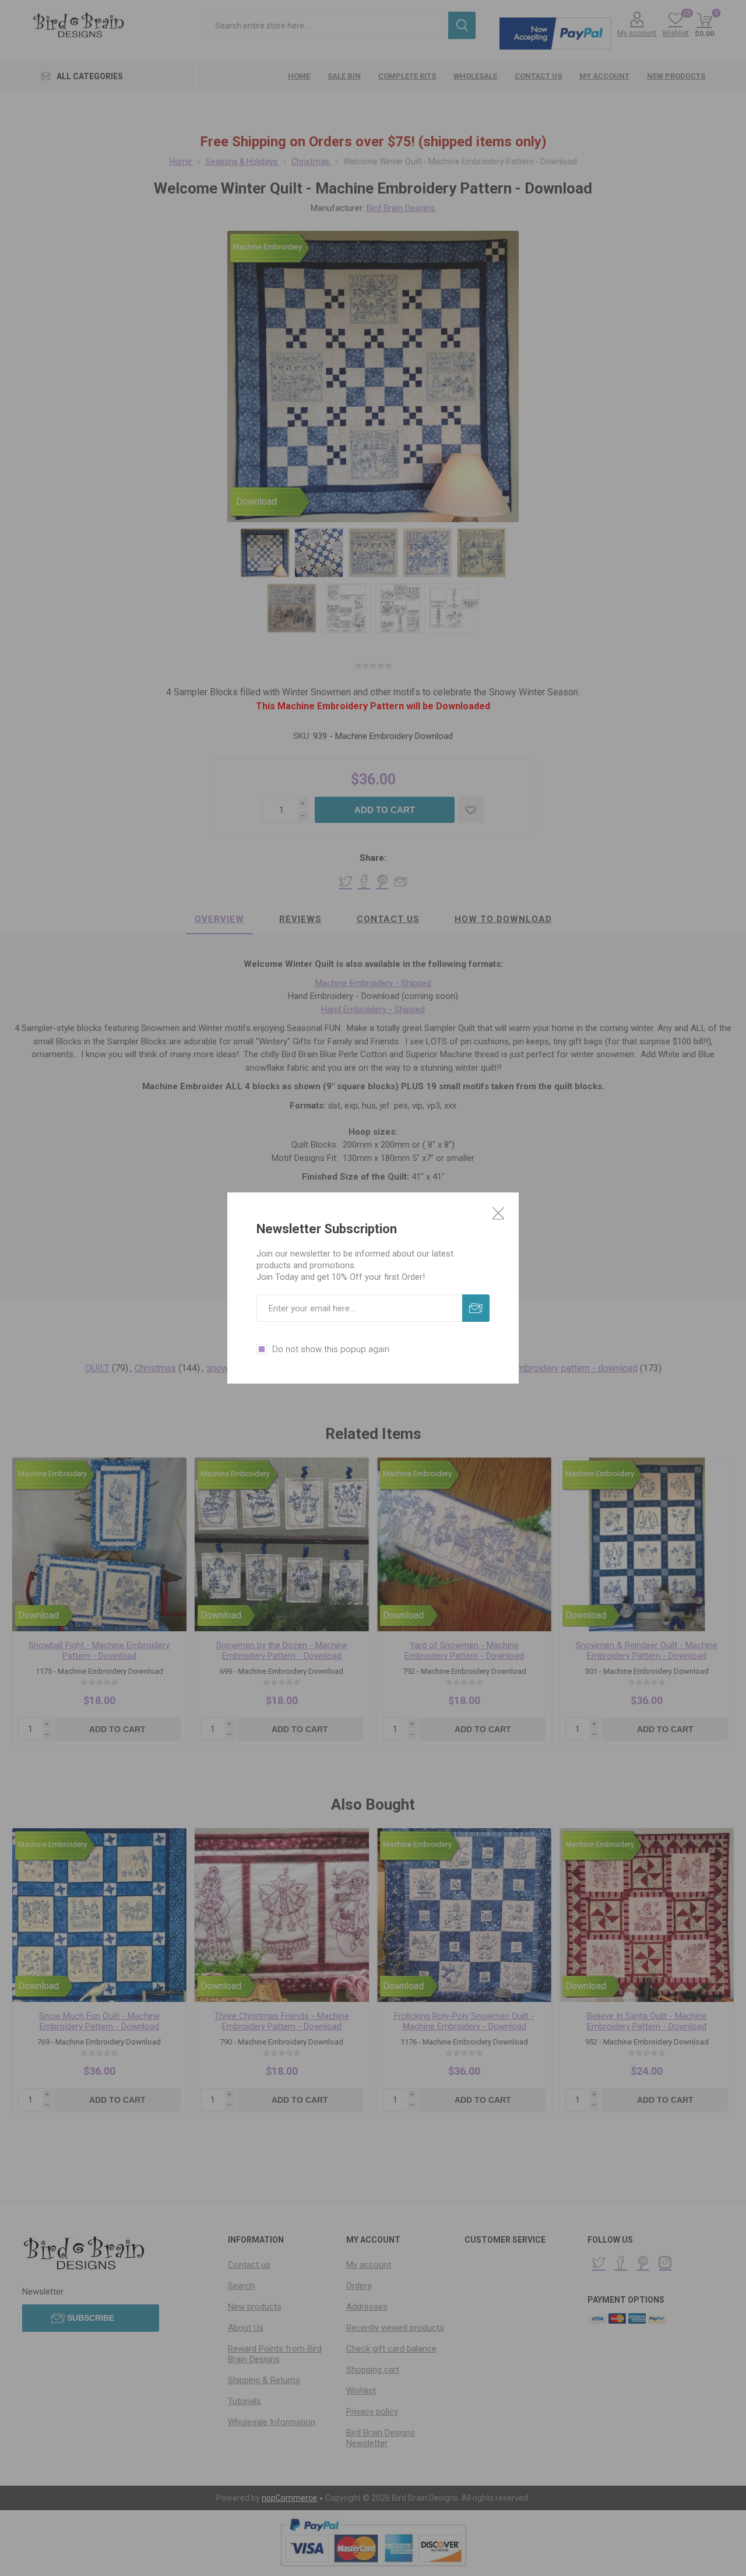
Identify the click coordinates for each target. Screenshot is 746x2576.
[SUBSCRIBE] (476, 1308)
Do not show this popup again (331, 1349)
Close (498, 1213)
